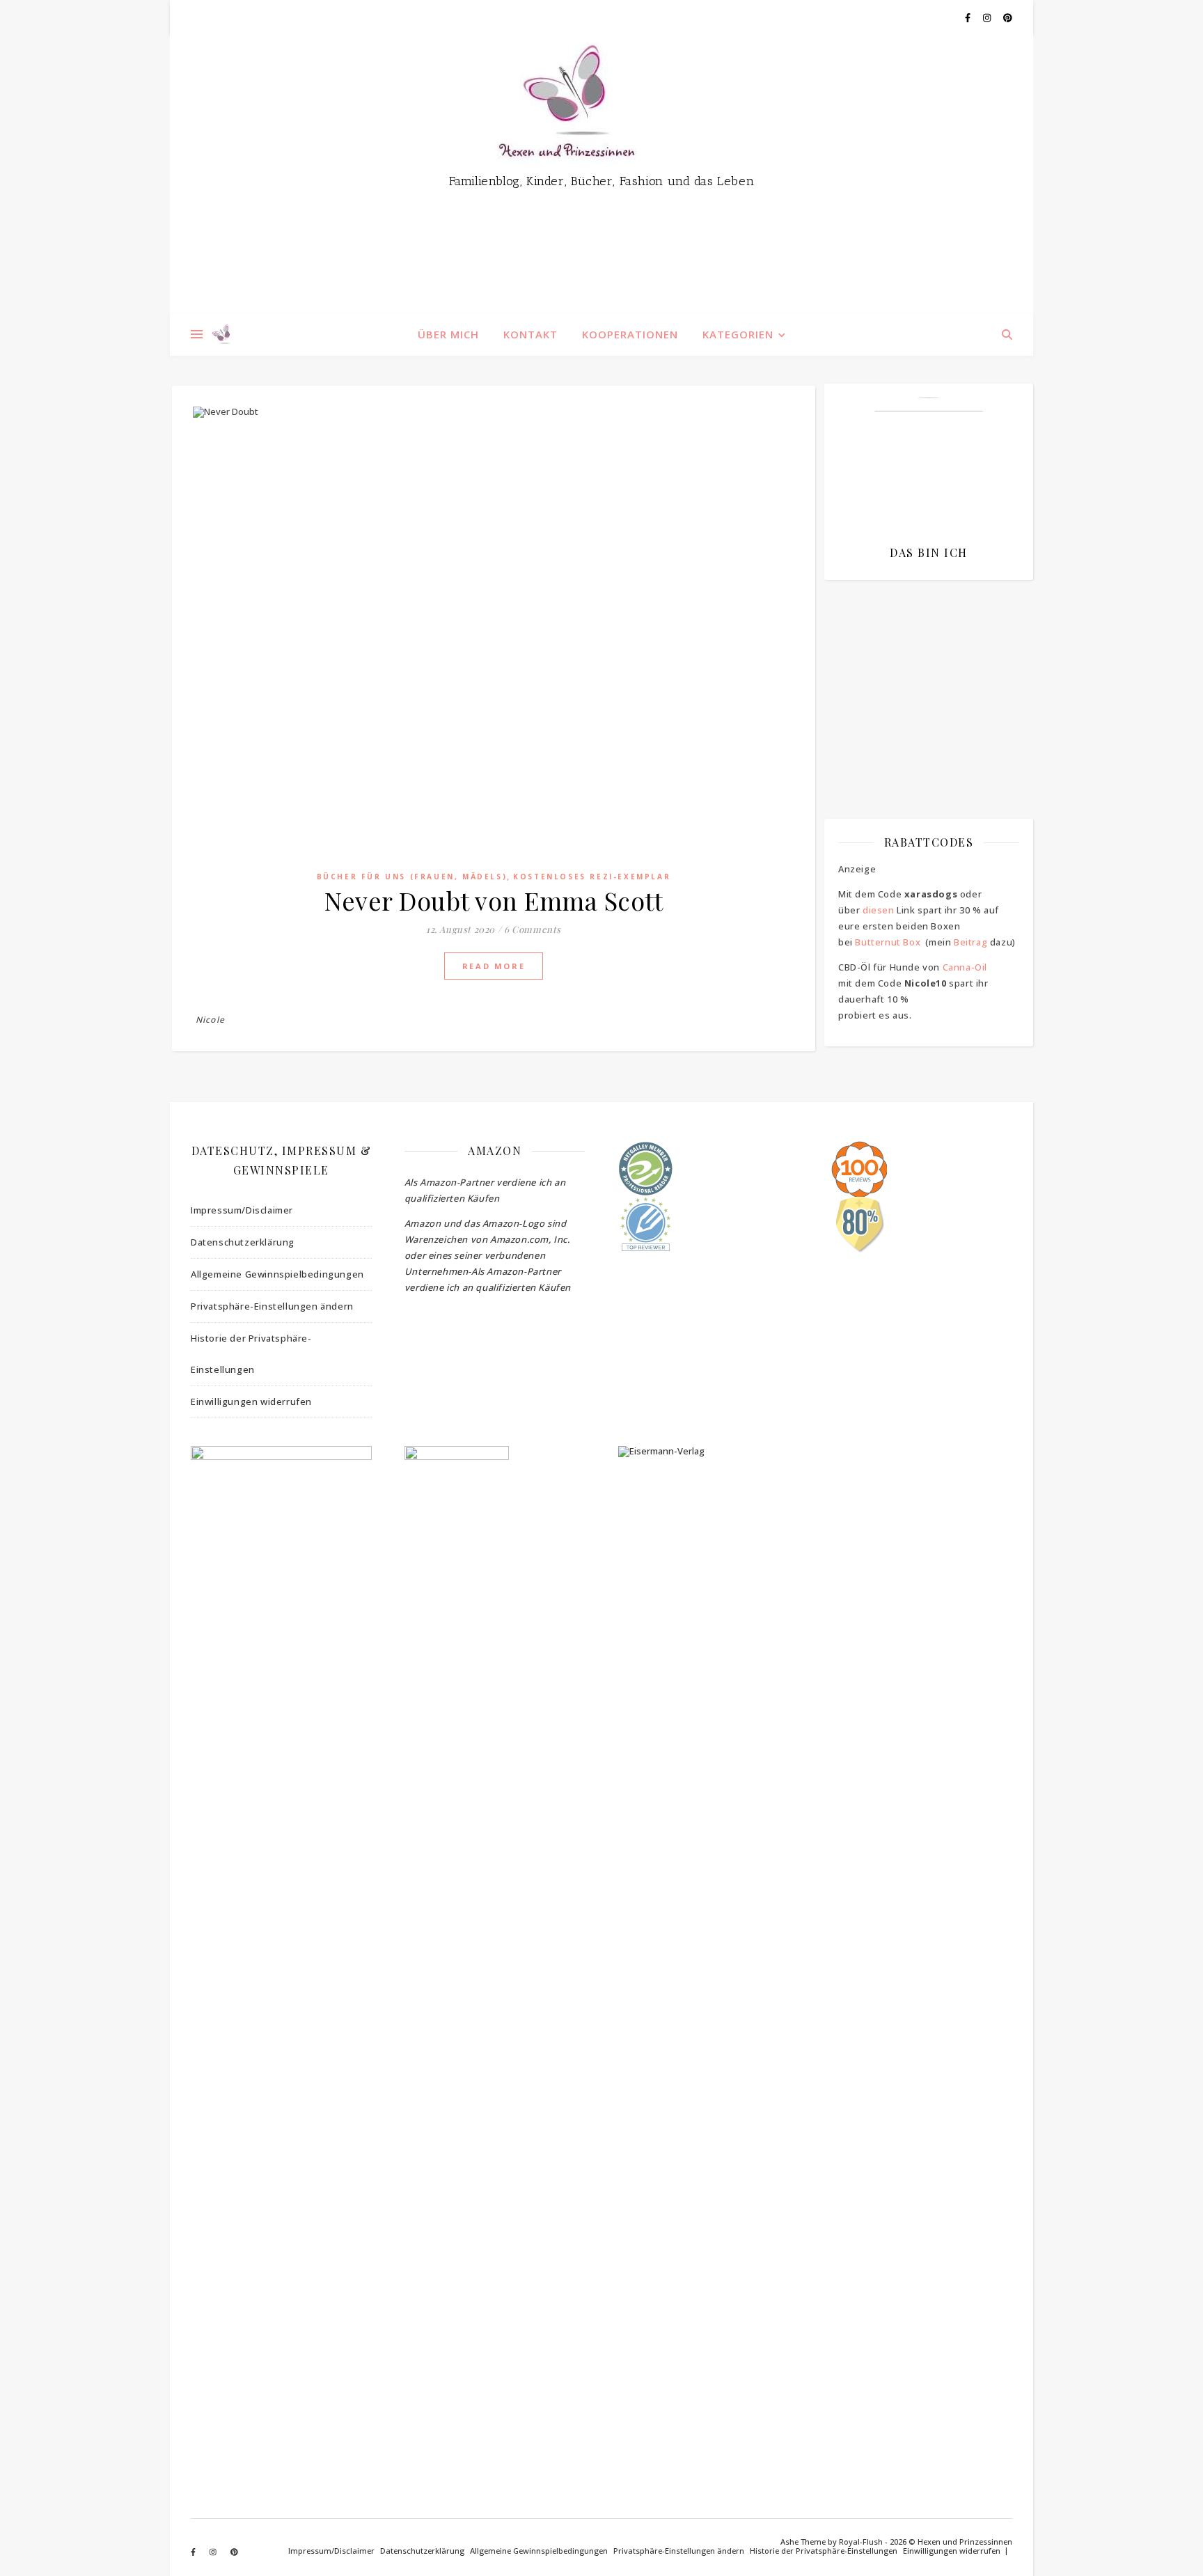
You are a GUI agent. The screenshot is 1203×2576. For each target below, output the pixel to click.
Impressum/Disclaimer (242, 1210)
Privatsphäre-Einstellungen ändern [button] (272, 1306)
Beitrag (970, 942)
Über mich (448, 334)
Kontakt (530, 334)
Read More (494, 966)
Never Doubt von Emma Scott (494, 900)
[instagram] (988, 17)
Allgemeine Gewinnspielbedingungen (277, 1274)
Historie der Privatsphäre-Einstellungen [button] (251, 1354)
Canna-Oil (965, 967)
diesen (879, 910)
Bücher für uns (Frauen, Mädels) (412, 877)
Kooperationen (630, 334)
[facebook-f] (969, 17)
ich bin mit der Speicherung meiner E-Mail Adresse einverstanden (922, 672)
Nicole (210, 1020)
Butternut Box (888, 942)
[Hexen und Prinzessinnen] (601, 174)
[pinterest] (1008, 17)
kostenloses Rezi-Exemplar (592, 877)
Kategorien (738, 334)
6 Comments (533, 929)
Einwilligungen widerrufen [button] (251, 1401)
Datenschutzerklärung (243, 1242)
